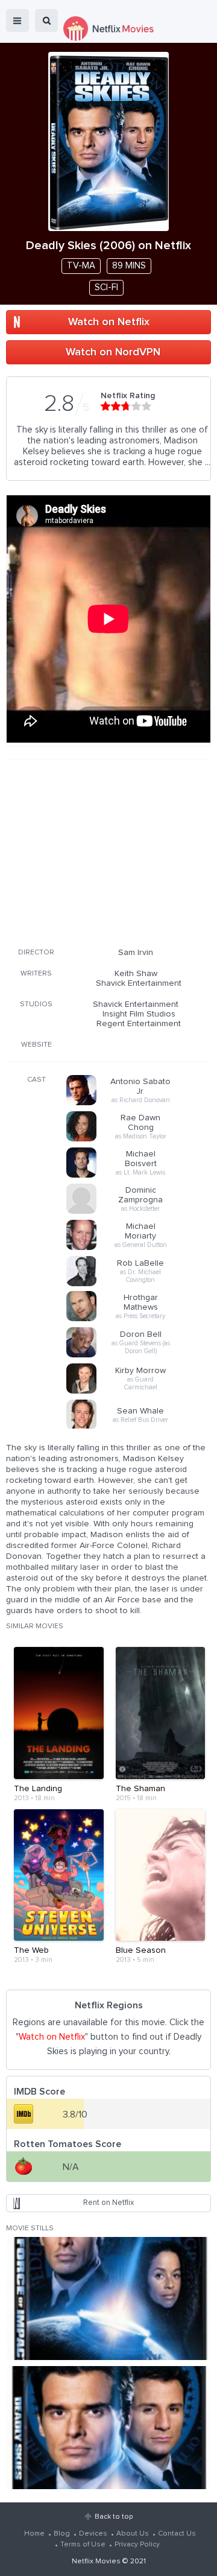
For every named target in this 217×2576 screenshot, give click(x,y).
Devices (93, 2534)
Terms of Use (83, 2545)
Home (34, 2534)
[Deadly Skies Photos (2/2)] (108, 2428)
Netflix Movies (96, 2562)
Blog (62, 2534)
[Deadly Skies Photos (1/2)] (108, 2298)
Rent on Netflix (108, 2203)
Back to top (114, 2517)
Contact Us (177, 2534)
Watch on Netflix (109, 322)
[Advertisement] (108, 851)
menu (17, 21)
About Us (133, 2534)
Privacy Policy (137, 2545)
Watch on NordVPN (113, 352)
